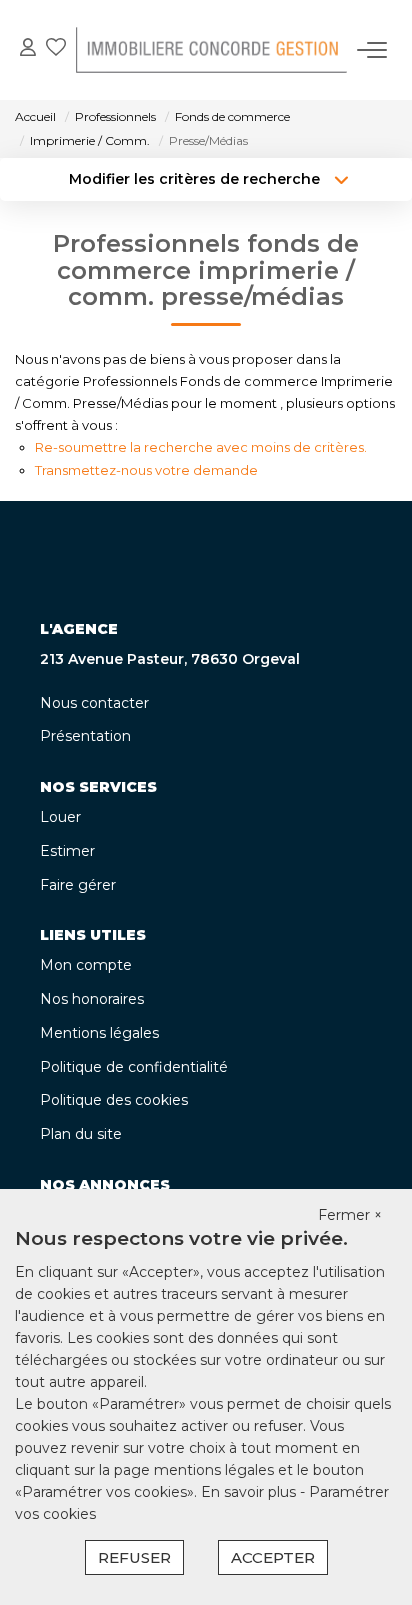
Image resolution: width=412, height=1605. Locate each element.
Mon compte (86, 965)
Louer (60, 817)
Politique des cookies (114, 1100)
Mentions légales (99, 1033)
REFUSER (134, 1557)
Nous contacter (94, 703)
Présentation (85, 736)
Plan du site (81, 1134)
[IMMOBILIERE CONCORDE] (211, 50)
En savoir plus (250, 1492)
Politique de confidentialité (134, 1067)
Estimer (67, 851)
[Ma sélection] (56, 49)
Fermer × (350, 1215)
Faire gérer (78, 885)
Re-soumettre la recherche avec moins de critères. (201, 447)
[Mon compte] (28, 49)
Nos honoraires (92, 999)
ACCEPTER (273, 1557)
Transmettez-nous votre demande (146, 470)
